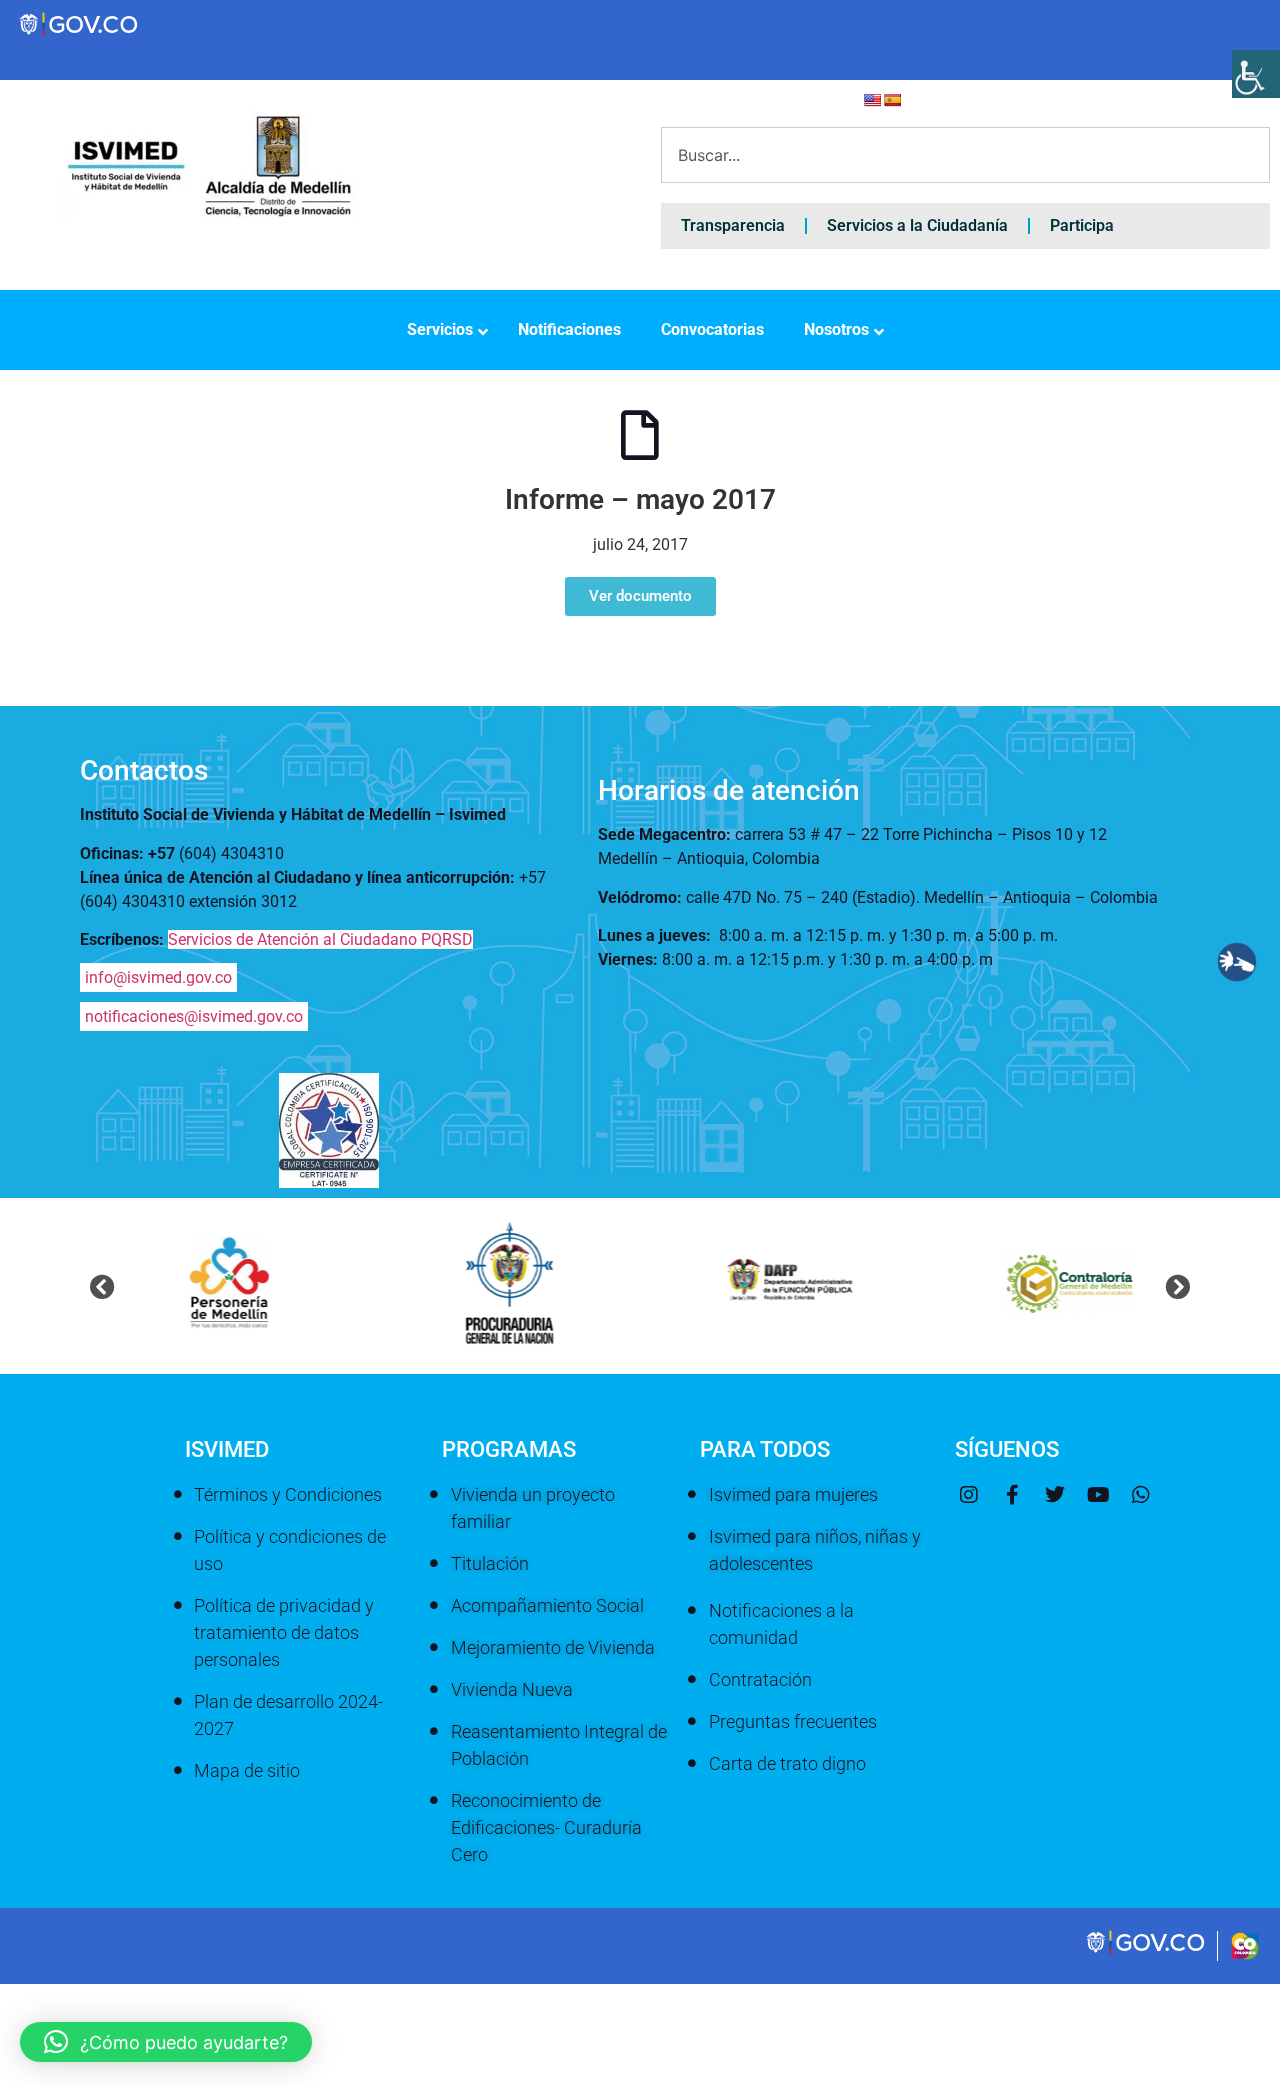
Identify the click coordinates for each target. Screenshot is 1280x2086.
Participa (1082, 225)
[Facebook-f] (1012, 1495)
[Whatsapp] (1141, 1495)
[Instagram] (969, 1495)
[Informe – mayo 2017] (640, 435)
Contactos (144, 770)
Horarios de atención (729, 790)
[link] (1147, 1952)
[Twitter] (1055, 1495)
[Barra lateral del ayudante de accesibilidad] (1256, 74)
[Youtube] (1098, 1495)
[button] (102, 1286)
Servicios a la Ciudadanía (917, 225)
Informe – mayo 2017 (640, 499)
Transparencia (733, 225)
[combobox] (965, 155)
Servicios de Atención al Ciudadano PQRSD (320, 939)
